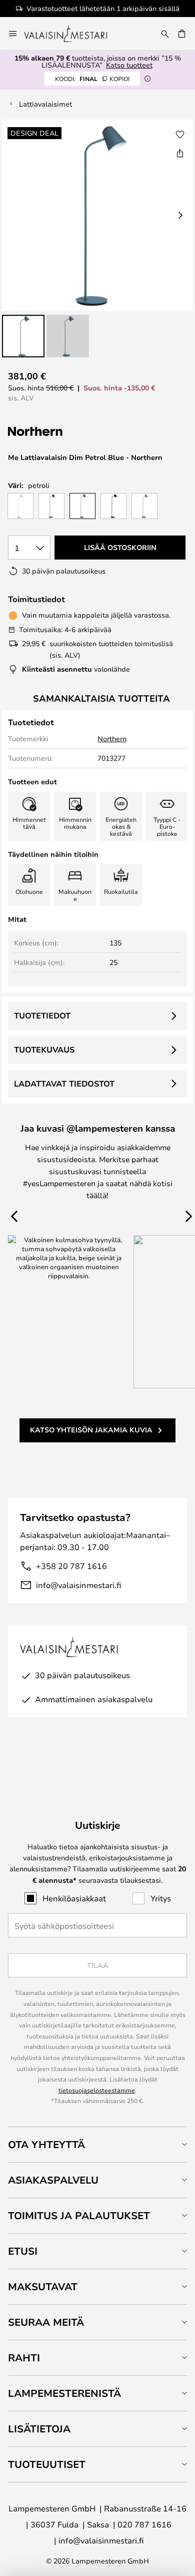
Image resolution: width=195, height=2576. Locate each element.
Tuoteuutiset (47, 2464)
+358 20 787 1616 (71, 1566)
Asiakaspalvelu (53, 2180)
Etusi (23, 2251)
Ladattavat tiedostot (64, 1084)
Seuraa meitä (46, 2322)
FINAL (92, 79)
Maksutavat (43, 2286)
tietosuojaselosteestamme (97, 2090)
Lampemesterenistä (64, 2393)
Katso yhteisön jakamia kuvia (91, 1430)
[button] (23, 336)
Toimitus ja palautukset (79, 2215)
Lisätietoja (39, 2429)
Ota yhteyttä (46, 2144)
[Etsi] (165, 34)
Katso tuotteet (129, 65)
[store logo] (72, 34)
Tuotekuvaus (44, 1050)
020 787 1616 (144, 2524)
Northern (112, 738)
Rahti (24, 2358)
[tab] (97, 2144)
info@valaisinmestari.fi (78, 1585)
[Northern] (71, 432)
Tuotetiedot (42, 1015)
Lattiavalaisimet (45, 104)
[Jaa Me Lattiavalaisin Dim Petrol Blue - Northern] (180, 153)
